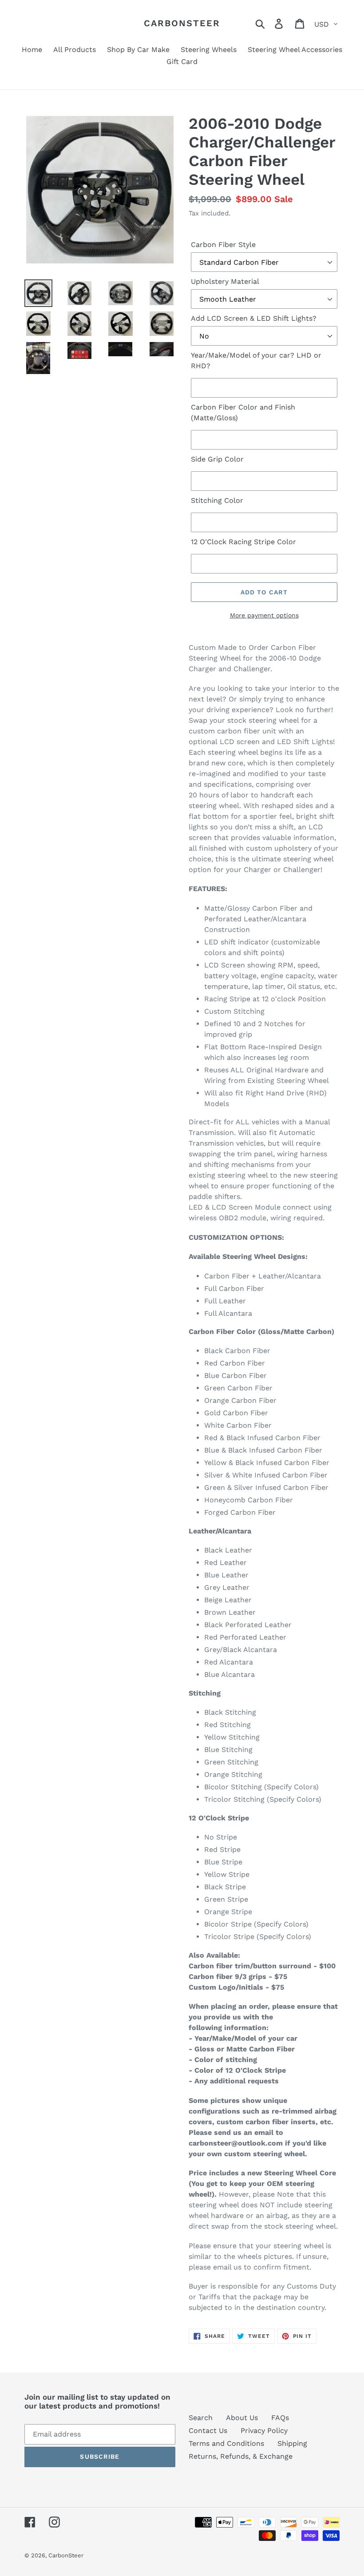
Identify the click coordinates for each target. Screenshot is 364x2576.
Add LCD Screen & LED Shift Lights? (254, 318)
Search (201, 2418)
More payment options (264, 615)
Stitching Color (217, 500)
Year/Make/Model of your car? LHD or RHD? (256, 360)
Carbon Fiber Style (223, 245)
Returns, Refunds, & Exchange (241, 2456)
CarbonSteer (182, 23)
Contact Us (208, 2431)
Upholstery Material (225, 281)
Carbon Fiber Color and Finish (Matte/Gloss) (243, 412)
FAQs (280, 2418)
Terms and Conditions (226, 2443)
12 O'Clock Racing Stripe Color (243, 542)
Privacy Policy (264, 2431)
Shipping (292, 2443)
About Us (242, 2418)
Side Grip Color (217, 459)
